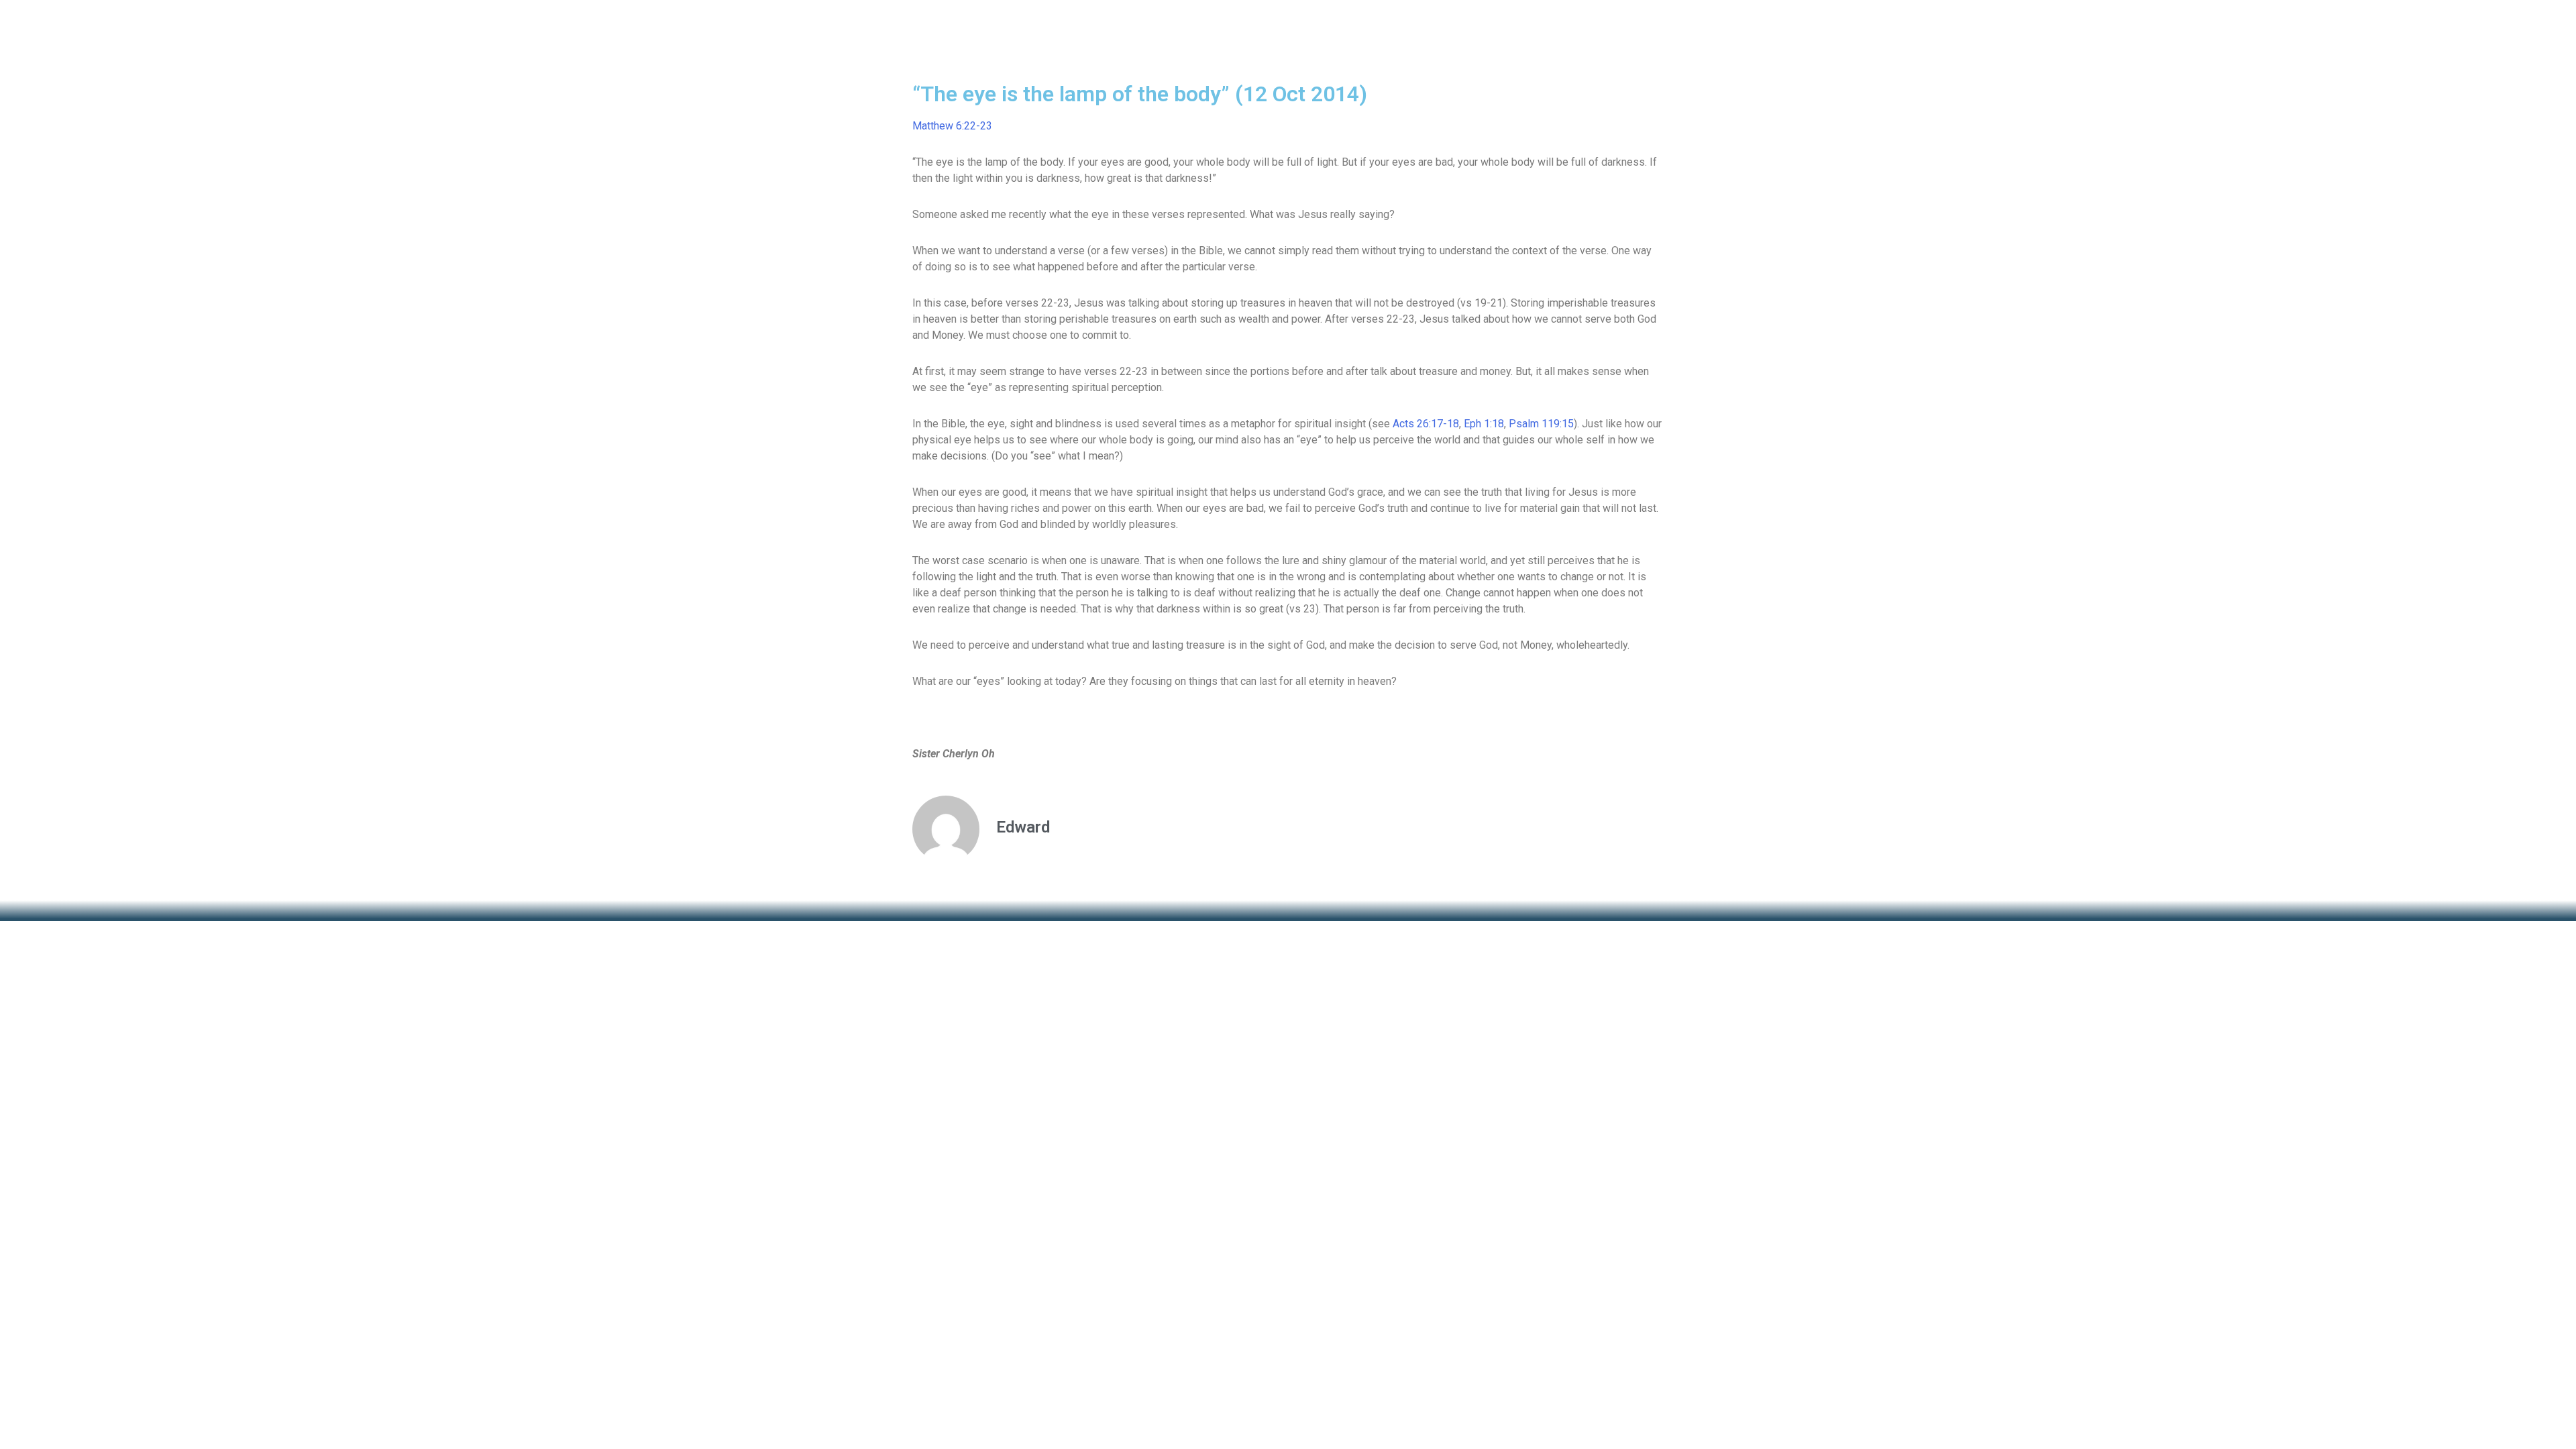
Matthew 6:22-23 (952, 126)
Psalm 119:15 (1541, 424)
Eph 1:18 (1484, 424)
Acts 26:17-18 (1426, 424)
